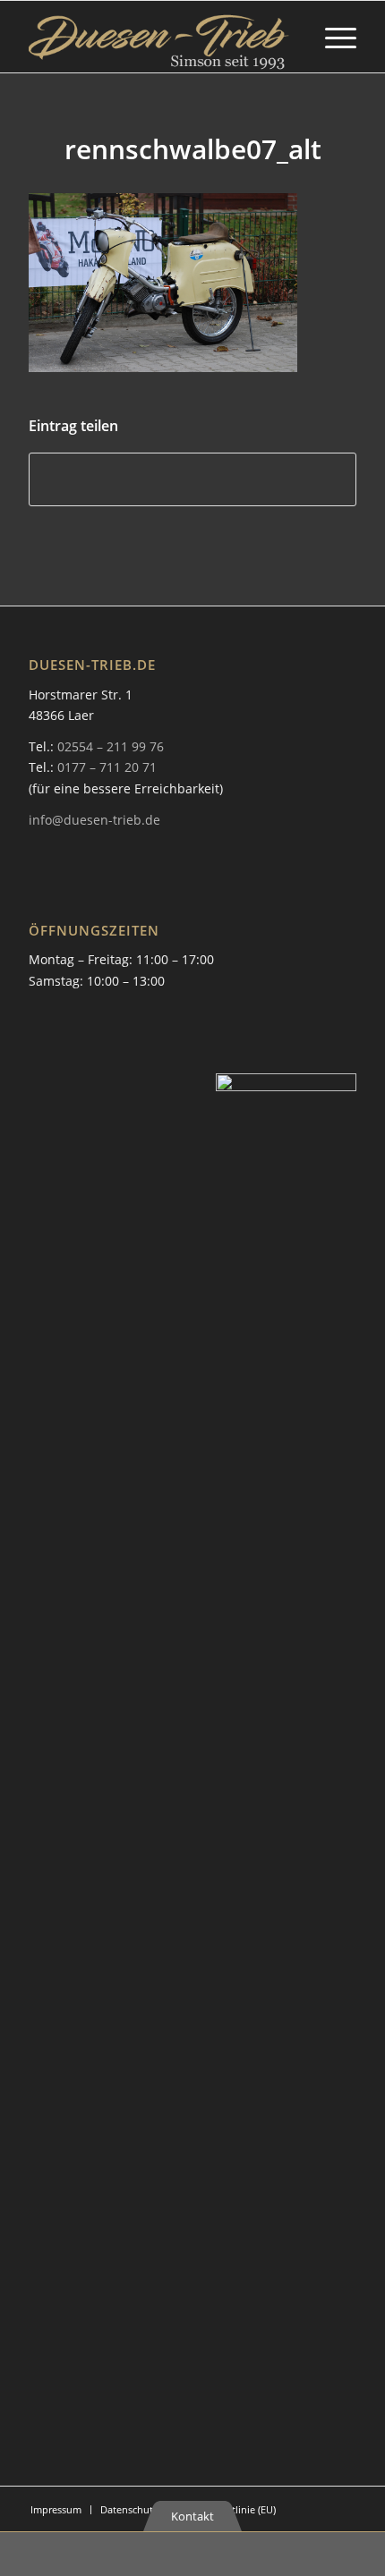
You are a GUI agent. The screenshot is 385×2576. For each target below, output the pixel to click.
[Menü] (332, 37)
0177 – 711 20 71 (107, 767)
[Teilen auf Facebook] (192, 479)
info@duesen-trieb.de (94, 820)
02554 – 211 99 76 (111, 746)
